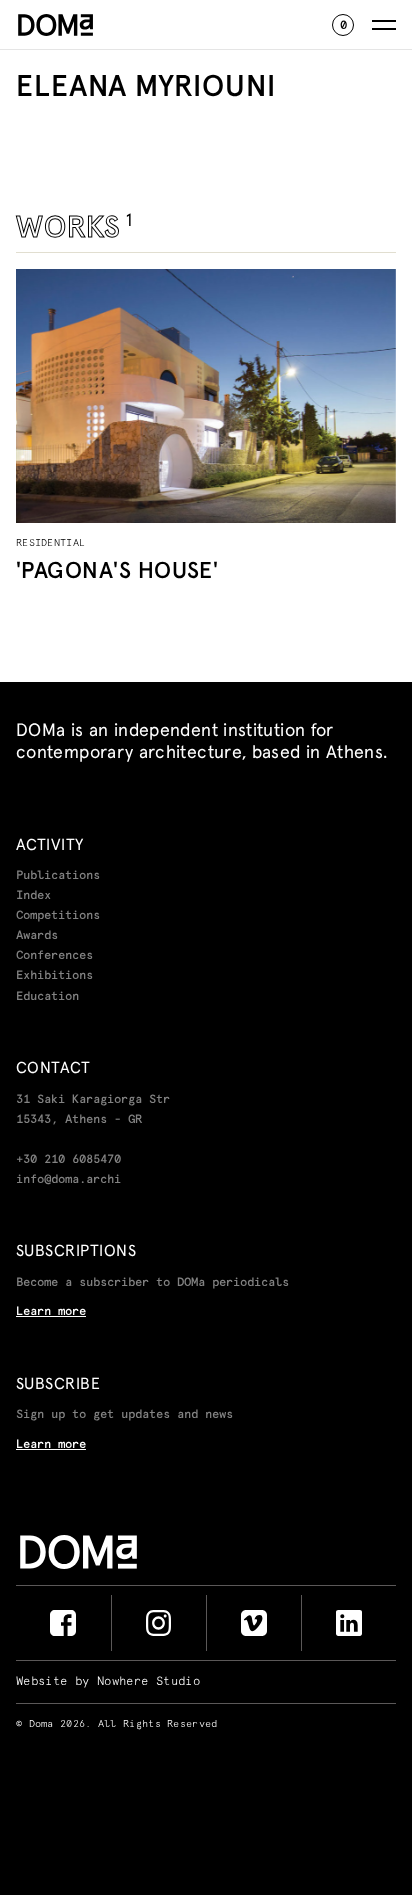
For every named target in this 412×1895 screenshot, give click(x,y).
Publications (58, 876)
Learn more (51, 1312)
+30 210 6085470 (68, 1160)
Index (33, 896)
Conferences (54, 956)
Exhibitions (54, 976)
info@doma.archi (68, 1180)
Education (47, 997)
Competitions (58, 916)
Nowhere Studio (148, 1682)
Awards (37, 936)
